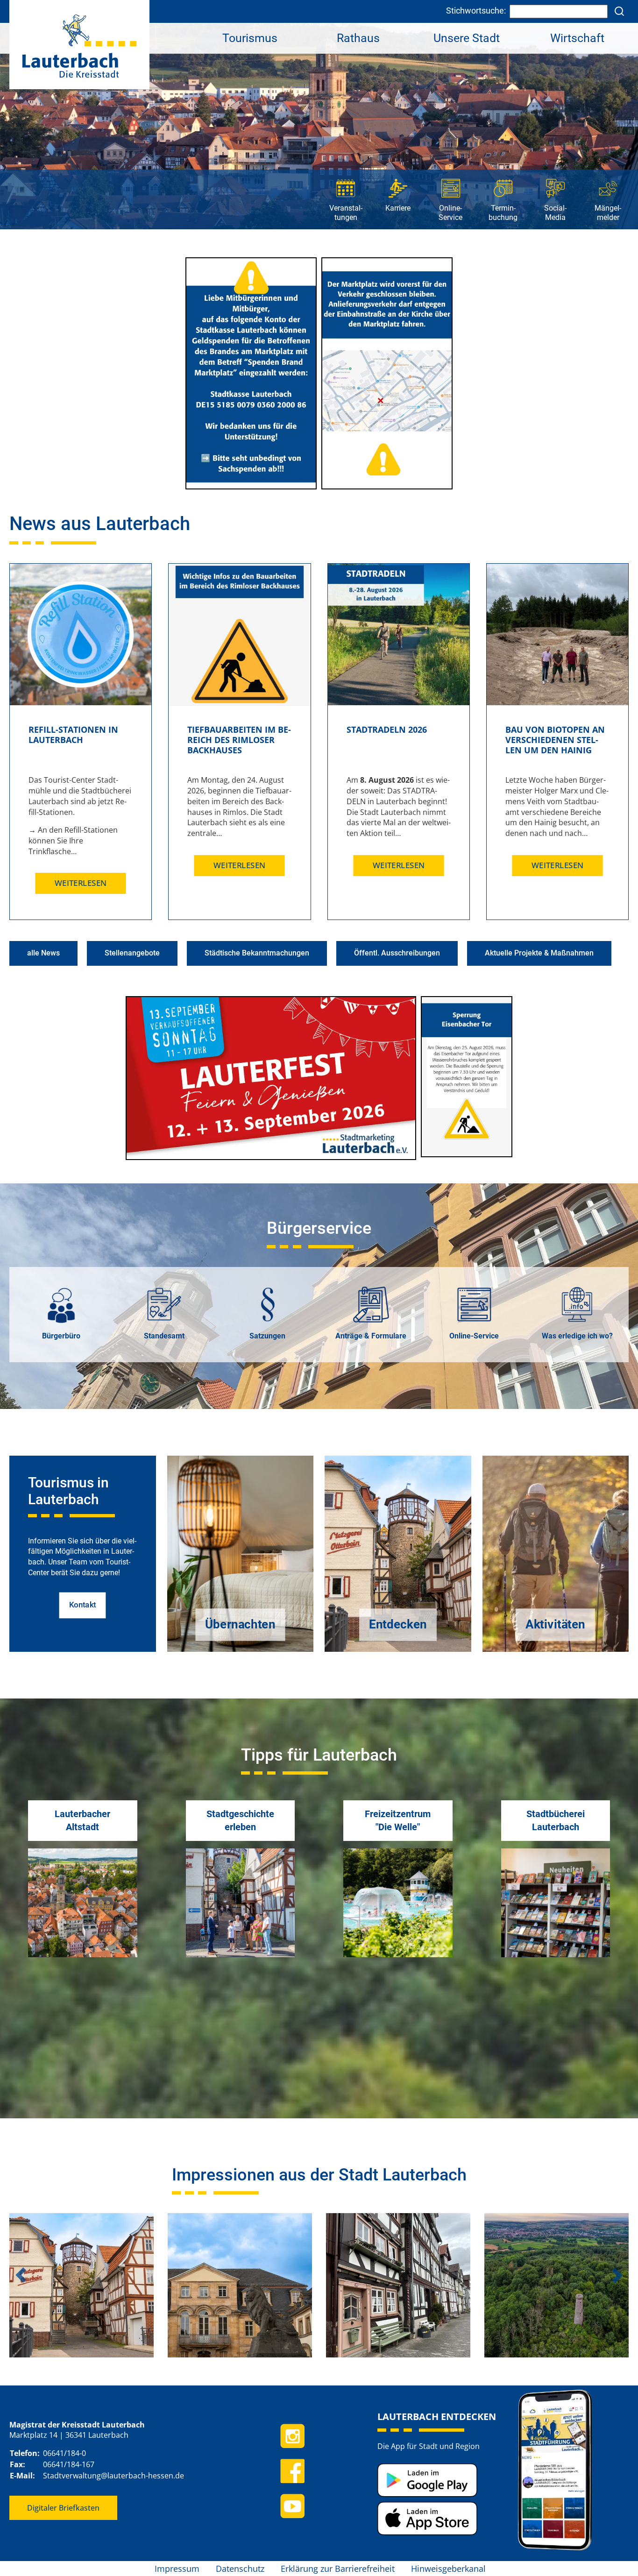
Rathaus (358, 38)
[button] (21, 2275)
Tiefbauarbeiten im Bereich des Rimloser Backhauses (239, 740)
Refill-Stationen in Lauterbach (73, 735)
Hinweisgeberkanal (448, 2569)
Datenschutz (240, 2569)
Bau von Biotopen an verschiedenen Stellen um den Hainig (555, 740)
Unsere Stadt (467, 38)
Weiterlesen (81, 883)
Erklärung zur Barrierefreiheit (338, 2569)
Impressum (177, 2569)
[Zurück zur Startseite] (79, 44)
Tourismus (250, 38)
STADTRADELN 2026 (387, 729)
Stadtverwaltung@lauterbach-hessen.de (113, 2476)
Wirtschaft (577, 38)
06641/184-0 (64, 2453)
